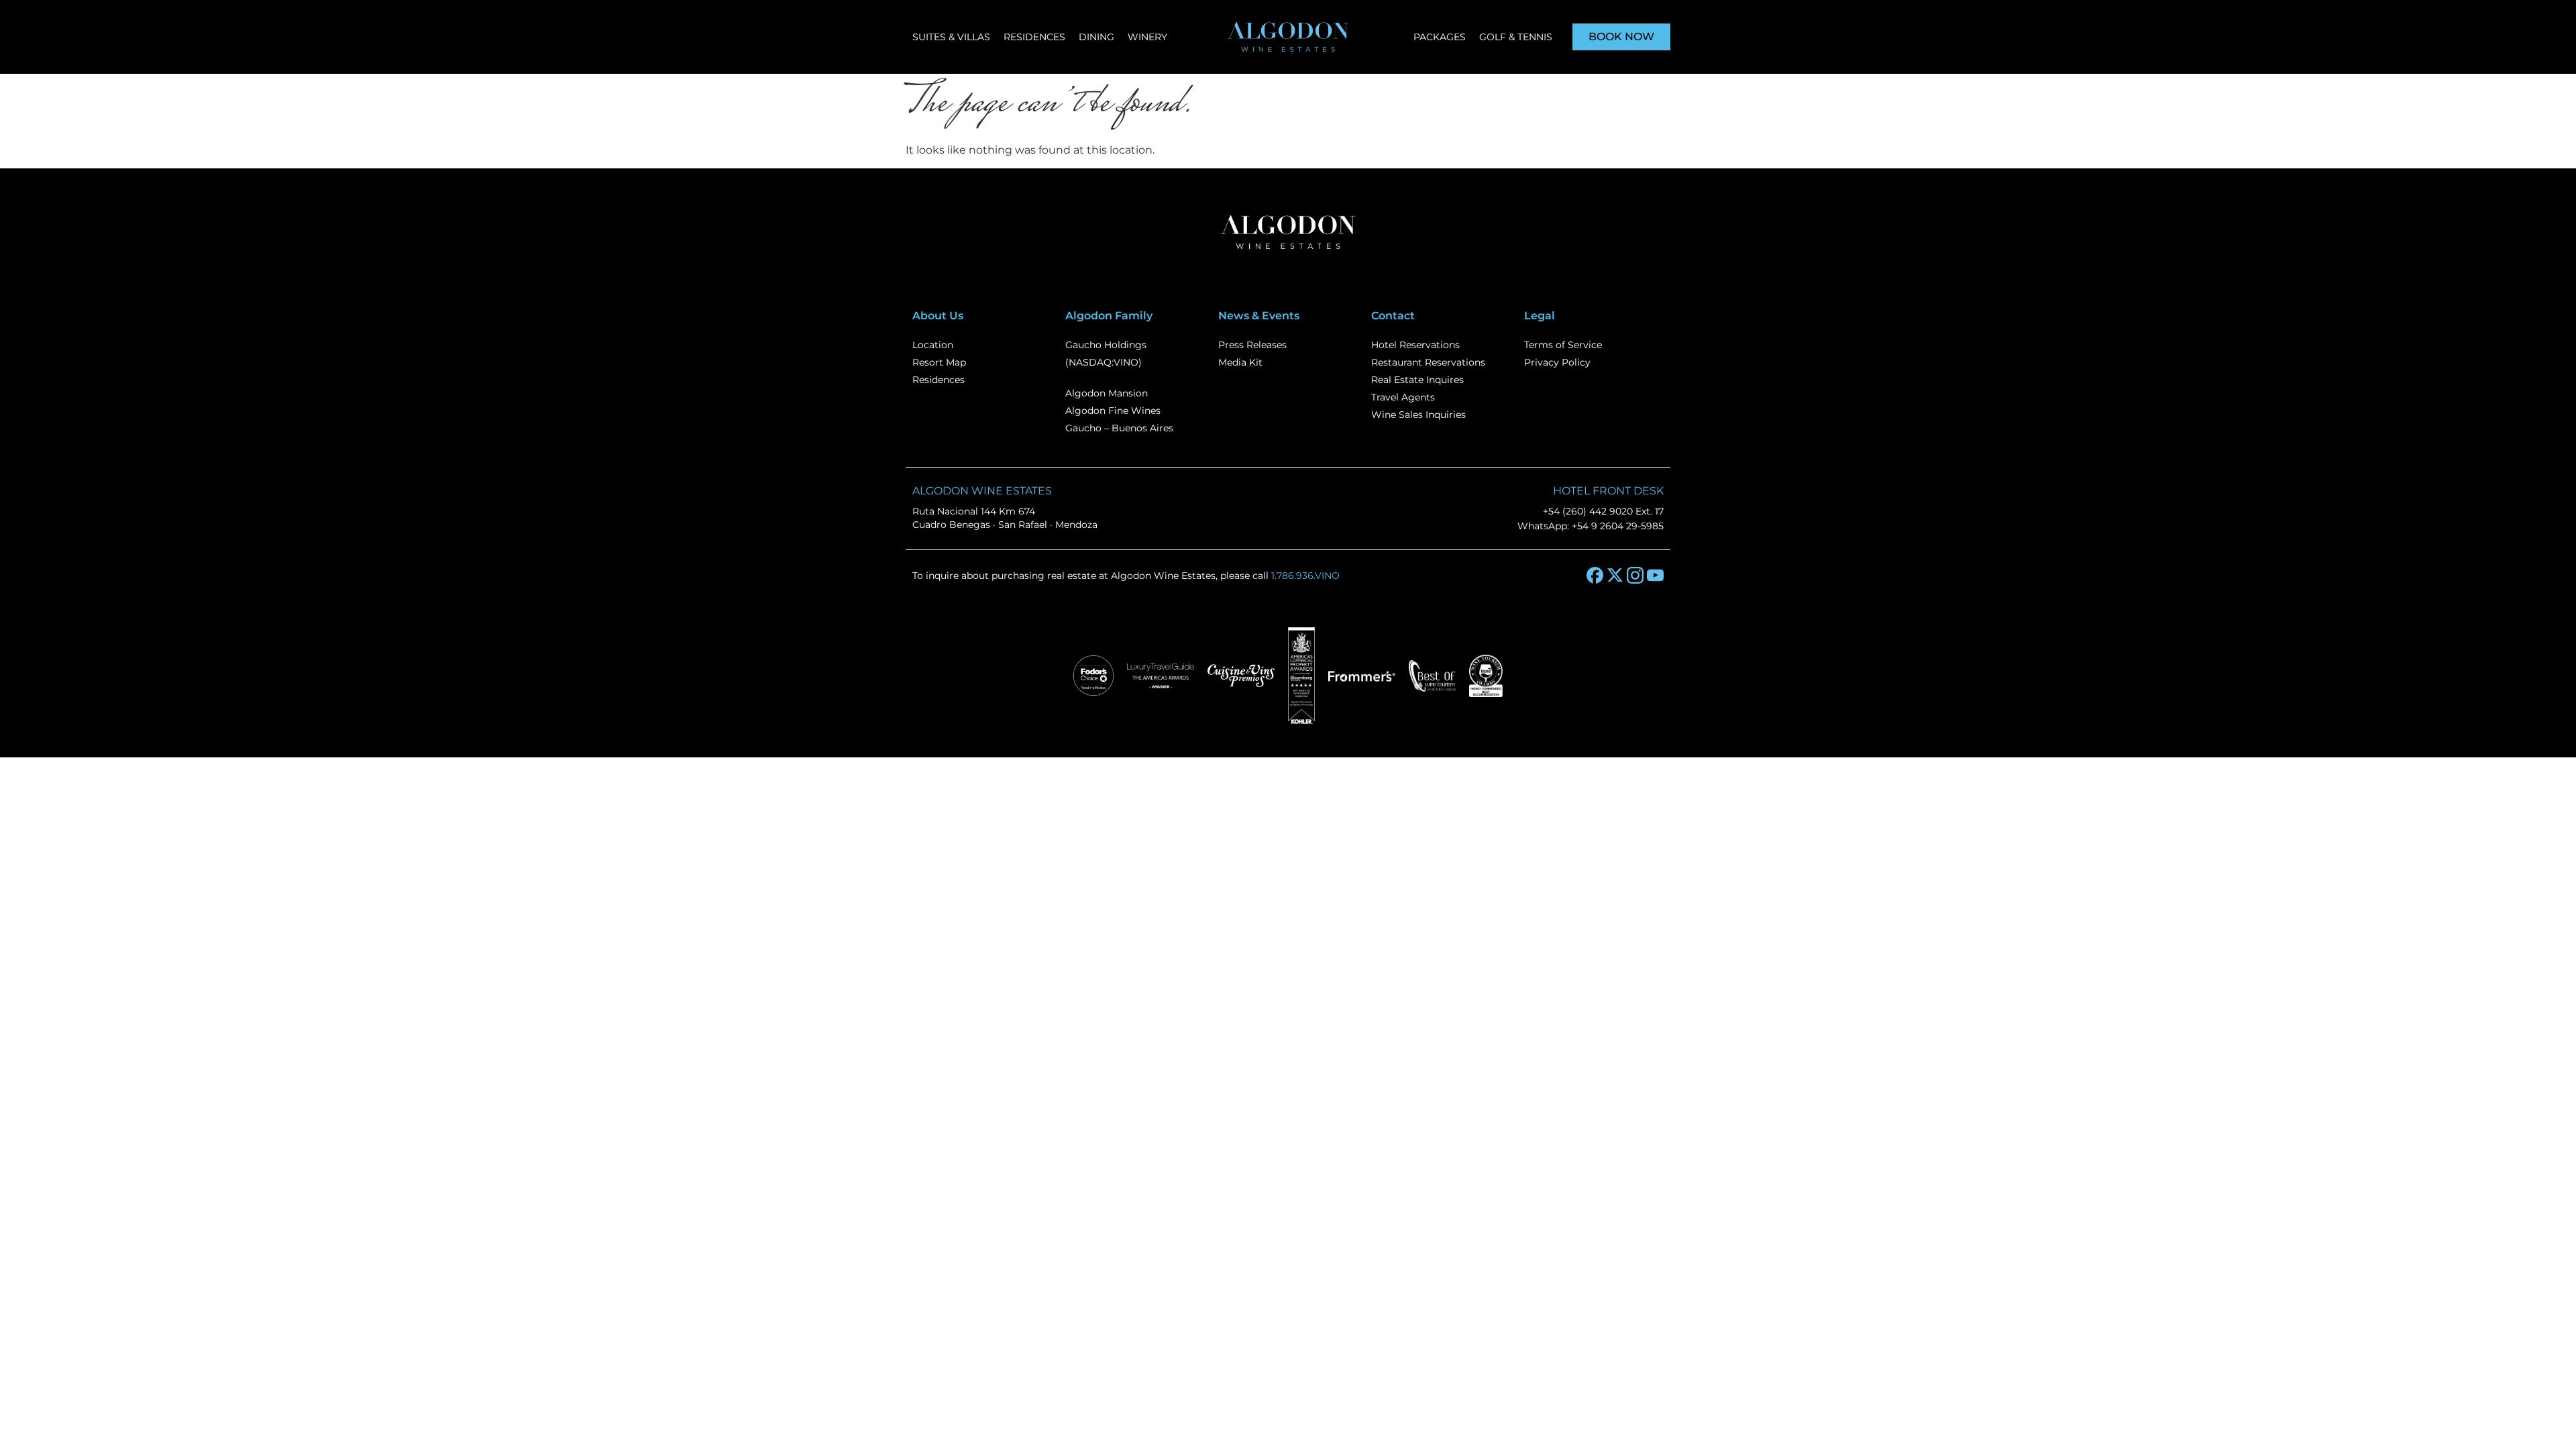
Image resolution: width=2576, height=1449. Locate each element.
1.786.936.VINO (1305, 576)
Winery (1147, 37)
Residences (1034, 37)
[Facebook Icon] (1595, 575)
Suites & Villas (951, 37)
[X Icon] (1615, 575)
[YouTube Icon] (1655, 575)
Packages (1440, 37)
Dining (1096, 37)
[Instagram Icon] (1635, 575)
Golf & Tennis (1516, 37)
